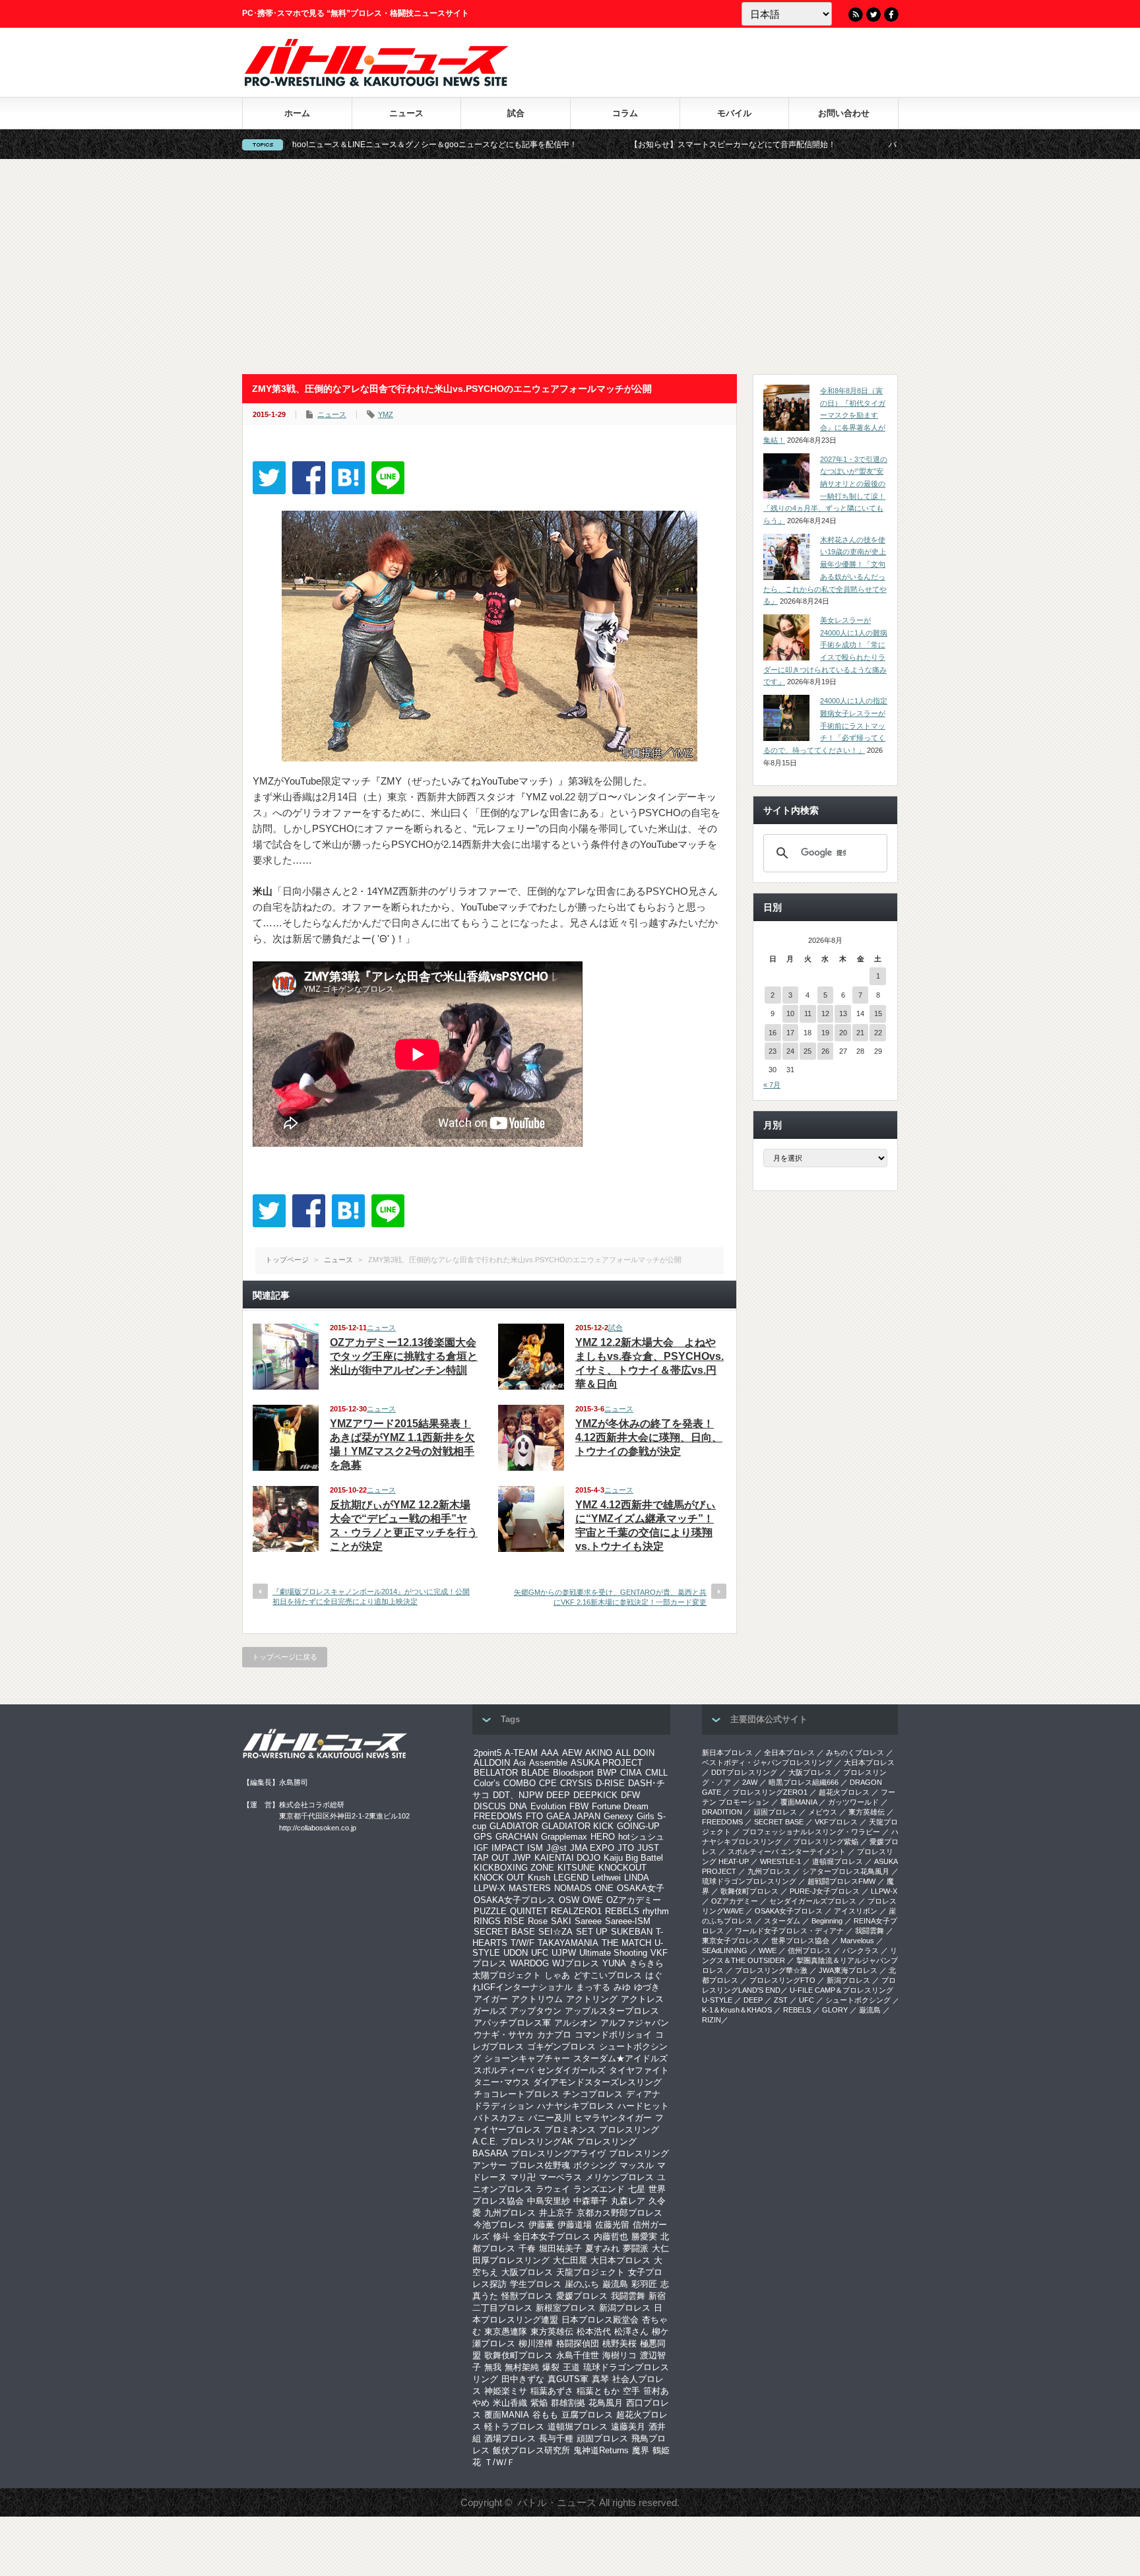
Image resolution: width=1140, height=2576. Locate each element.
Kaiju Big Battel (633, 1858)
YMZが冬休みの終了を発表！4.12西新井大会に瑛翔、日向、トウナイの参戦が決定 (649, 1437)
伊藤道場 (575, 2225)
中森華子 (590, 2201)
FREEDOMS (498, 1816)
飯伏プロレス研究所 (531, 2450)
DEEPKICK (595, 1795)
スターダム (782, 1921)
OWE (593, 1900)
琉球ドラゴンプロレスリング (749, 1881)
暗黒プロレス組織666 (804, 1782)
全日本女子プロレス (552, 2237)
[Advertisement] (570, 267)
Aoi (520, 1763)
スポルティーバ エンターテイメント (787, 1851)
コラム (625, 113)
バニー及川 (550, 2118)
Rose (538, 1921)
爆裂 (551, 2367)
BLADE (535, 1773)
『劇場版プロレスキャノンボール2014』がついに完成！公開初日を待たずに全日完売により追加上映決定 (371, 1596)
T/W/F (522, 1943)
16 (773, 1033)
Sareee (588, 1921)
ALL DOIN (635, 1753)
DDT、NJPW (518, 1795)
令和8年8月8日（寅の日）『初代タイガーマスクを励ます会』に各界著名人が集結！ (824, 415)
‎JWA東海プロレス (848, 1970)
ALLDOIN (492, 1763)
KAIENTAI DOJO (567, 1858)
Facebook (891, 15)
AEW (572, 1753)
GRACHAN (517, 1837)
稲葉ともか (598, 2391)
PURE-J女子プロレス (825, 1891)
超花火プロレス (844, 1792)
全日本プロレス (789, 1753)
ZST (781, 2000)
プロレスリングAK (537, 2141)
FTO (534, 1816)
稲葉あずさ (552, 2391)
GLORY (835, 2010)
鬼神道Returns (601, 2450)
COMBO (520, 1783)
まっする (593, 1987)
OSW (569, 1900)
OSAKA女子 (641, 1888)
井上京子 (556, 2213)
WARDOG (529, 1963)
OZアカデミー (634, 1900)
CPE (548, 1783)
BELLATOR (496, 1773)
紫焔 (539, 2403)
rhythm (656, 1911)
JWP (522, 1858)
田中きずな (523, 2379)
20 (843, 1033)
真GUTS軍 (568, 2379)
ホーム (297, 113)
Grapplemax (564, 1837)
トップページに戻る (285, 1657)
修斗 (501, 2237)
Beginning (827, 1921)
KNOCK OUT (499, 1878)
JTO (626, 1848)
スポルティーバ (504, 2070)
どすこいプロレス (608, 1975)
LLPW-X (490, 1888)
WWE (768, 1950)
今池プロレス (499, 2225)
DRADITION (722, 1812)
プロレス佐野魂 (540, 2165)
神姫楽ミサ (506, 2391)
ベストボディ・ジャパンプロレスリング (767, 1762)
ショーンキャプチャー (527, 2058)
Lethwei (606, 1878)
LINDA (637, 1878)
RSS (856, 15)
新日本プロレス (727, 1753)
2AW (750, 1782)
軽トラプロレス (514, 2427)
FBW (579, 1806)
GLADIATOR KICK (578, 1826)
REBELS (622, 1911)
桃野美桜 (619, 2343)
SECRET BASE (504, 1932)
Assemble (548, 1763)
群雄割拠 (568, 2403)
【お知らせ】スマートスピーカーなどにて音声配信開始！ (605, 145)
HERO (603, 1837)
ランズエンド (599, 2189)
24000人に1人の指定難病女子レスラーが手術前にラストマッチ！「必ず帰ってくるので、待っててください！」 (825, 725)
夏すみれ (602, 2248)
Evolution (548, 1806)
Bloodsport (573, 1773)
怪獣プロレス (527, 2296)
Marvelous (857, 1941)
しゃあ (557, 1975)
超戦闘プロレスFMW (841, 1881)
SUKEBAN (632, 1932)
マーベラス (560, 2177)
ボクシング (595, 2165)
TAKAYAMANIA (568, 1943)
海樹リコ (619, 2355)
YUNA (614, 1963)
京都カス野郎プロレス (619, 2213)
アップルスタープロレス (612, 2011)
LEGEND (571, 1878)
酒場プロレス (510, 2438)
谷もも (545, 2415)
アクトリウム (537, 1999)
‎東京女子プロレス (731, 1941)
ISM (535, 1848)
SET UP (592, 1932)
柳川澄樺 (536, 2343)
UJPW (564, 1953)
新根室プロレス (566, 2308)
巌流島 (615, 2284)
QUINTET (529, 1911)
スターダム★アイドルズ (620, 2058)
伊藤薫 (541, 2225)
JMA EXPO (592, 1848)
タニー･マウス (502, 2082)
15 (878, 1014)
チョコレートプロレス (517, 2094)
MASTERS (530, 1888)
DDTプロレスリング (744, 1772)
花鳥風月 (606, 2403)
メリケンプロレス (619, 2177)
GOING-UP (638, 1826)
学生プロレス (536, 2284)
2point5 (488, 1753)
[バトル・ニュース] (376, 83)
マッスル (637, 2165)
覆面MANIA (507, 2415)
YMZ (386, 414)
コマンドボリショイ (613, 2035)
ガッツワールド (853, 1802)
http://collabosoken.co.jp (318, 1828)
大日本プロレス (620, 2260)
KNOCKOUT (622, 1868)
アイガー (491, 1999)
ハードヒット (643, 2106)
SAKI (561, 1921)
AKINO (599, 1753)
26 (825, 1051)
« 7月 (772, 1085)
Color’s (487, 1783)
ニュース (406, 113)
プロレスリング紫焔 (826, 1842)
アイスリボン (856, 1911)
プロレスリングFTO (782, 1980)
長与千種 (556, 2438)
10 (790, 1014)
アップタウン (536, 2011)
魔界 (641, 2450)
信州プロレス (809, 1950)
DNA (518, 1806)
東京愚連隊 (506, 2332)
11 (808, 1014)
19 (825, 1033)
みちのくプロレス (855, 1753)
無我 (493, 2367)
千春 (527, 2248)
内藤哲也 (611, 2237)
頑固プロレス (602, 2438)
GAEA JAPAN (573, 1816)
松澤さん (631, 2332)
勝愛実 (644, 2237)
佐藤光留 (612, 2225)
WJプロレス (576, 1963)
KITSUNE (576, 1868)
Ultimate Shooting (613, 1953)
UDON (516, 1953)
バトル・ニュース (557, 2502)
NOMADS (573, 1888)
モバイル (734, 113)
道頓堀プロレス (578, 2427)
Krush (539, 1878)
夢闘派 (636, 2248)
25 (807, 1051)
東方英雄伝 (552, 2332)
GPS (483, 1837)
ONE (604, 1888)
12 (825, 1014)
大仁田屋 (570, 2260)
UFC (540, 1953)
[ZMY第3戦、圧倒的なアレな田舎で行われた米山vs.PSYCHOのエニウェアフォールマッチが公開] (348, 478)
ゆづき (647, 1987)
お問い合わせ (844, 113)
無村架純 (522, 2367)
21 (860, 1033)
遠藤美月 (628, 2427)
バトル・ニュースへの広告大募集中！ (828, 145)
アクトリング (592, 1999)
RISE (514, 1921)
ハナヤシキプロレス (576, 2106)
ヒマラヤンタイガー (613, 2118)
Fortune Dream (620, 1806)
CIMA (631, 1773)
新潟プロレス (625, 2308)
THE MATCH (626, 1943)
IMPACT (508, 1848)
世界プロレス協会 (800, 1941)
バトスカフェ (499, 2118)
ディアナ (643, 2094)
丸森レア (628, 2201)
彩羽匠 (644, 2284)
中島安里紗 (549, 2201)
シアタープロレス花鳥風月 (846, 1871)
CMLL (656, 1773)
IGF (481, 1848)
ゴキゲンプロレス (561, 2046)
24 (790, 1051)
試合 (516, 113)
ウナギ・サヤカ (504, 2035)
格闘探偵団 (578, 2343)
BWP (607, 1773)
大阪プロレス (527, 2272)
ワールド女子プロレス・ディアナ (789, 1931)
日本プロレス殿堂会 (600, 2320)
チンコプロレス (593, 2094)
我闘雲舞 (628, 2296)
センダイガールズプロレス (813, 1901)
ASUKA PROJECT (607, 1763)
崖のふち (582, 2284)
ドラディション (504, 2106)
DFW (630, 1795)
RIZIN (712, 2020)
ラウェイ (553, 2189)
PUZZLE (490, 1911)
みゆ (622, 1987)
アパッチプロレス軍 (512, 2023)
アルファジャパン (635, 2023)
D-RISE (610, 1783)
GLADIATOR (514, 1826)
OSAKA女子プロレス (515, 1900)
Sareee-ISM (628, 1921)
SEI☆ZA (555, 1932)
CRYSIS (576, 1783)
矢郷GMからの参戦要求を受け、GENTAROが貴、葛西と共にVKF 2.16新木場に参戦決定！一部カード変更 (610, 1597)
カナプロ (554, 2035)
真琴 (600, 2379)
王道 (571, 2367)
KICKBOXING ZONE (514, 1868)
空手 (631, 2391)
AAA (550, 1753)
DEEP (558, 1795)
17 (790, 1033)
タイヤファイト (639, 2070)
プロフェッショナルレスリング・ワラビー (811, 1832)
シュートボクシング (858, 2000)
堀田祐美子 (560, 2248)
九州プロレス (510, 2213)
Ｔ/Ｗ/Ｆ (500, 2462)
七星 (637, 2189)
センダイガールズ (571, 2070)
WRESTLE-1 (780, 1861)
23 (773, 1051)
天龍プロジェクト (590, 2272)
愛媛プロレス (582, 2296)
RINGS (487, 1921)
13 (843, 1014)
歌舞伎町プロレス (519, 2355)
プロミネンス (570, 2130)
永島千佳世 (578, 2355)
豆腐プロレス (587, 2415)
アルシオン (576, 2023)
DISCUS (490, 1806)
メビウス (823, 1812)
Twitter (873, 15)
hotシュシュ (641, 1837)
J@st (556, 1848)
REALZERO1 (576, 1911)
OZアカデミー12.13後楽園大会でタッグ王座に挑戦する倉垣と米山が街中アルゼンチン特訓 (404, 1356)
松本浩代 (594, 2332)
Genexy (618, 1816)
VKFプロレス (836, 1822)
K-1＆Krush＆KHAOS (737, 2010)
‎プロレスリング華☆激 (771, 1970)
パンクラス (861, 1950)
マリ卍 (523, 2177)
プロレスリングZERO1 (770, 1792)
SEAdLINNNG (725, 1950)
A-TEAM (521, 1753)
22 (878, 1033)
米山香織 (510, 2403)
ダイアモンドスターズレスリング (597, 2082)
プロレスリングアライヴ (558, 2153)
